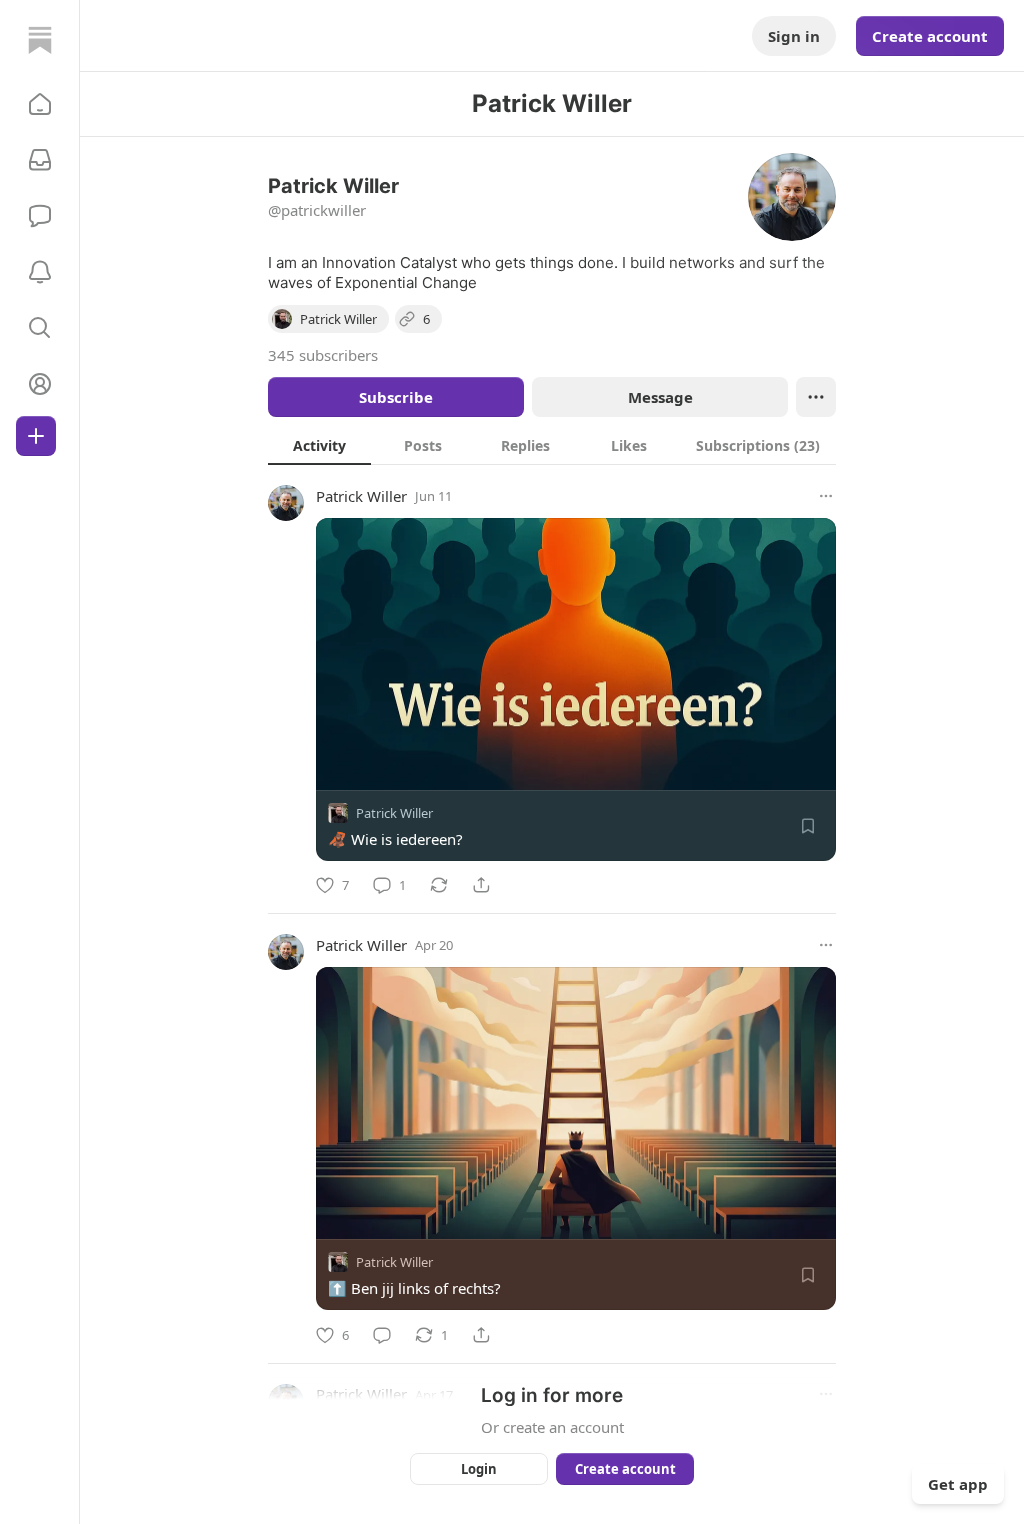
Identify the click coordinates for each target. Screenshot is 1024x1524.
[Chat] (40, 216)
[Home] (40, 40)
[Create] (36, 436)
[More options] (826, 496)
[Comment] (382, 1335)
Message (660, 397)
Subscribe (396, 397)
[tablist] (552, 445)
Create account (930, 36)
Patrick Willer (361, 496)
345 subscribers (323, 355)
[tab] (319, 445)
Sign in (794, 36)
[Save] (808, 826)
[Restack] (439, 885)
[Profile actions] (816, 397)
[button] (40, 104)
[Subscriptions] (40, 160)
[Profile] (40, 384)
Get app (958, 1484)
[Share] (481, 885)
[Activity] (40, 272)
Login (479, 1469)
